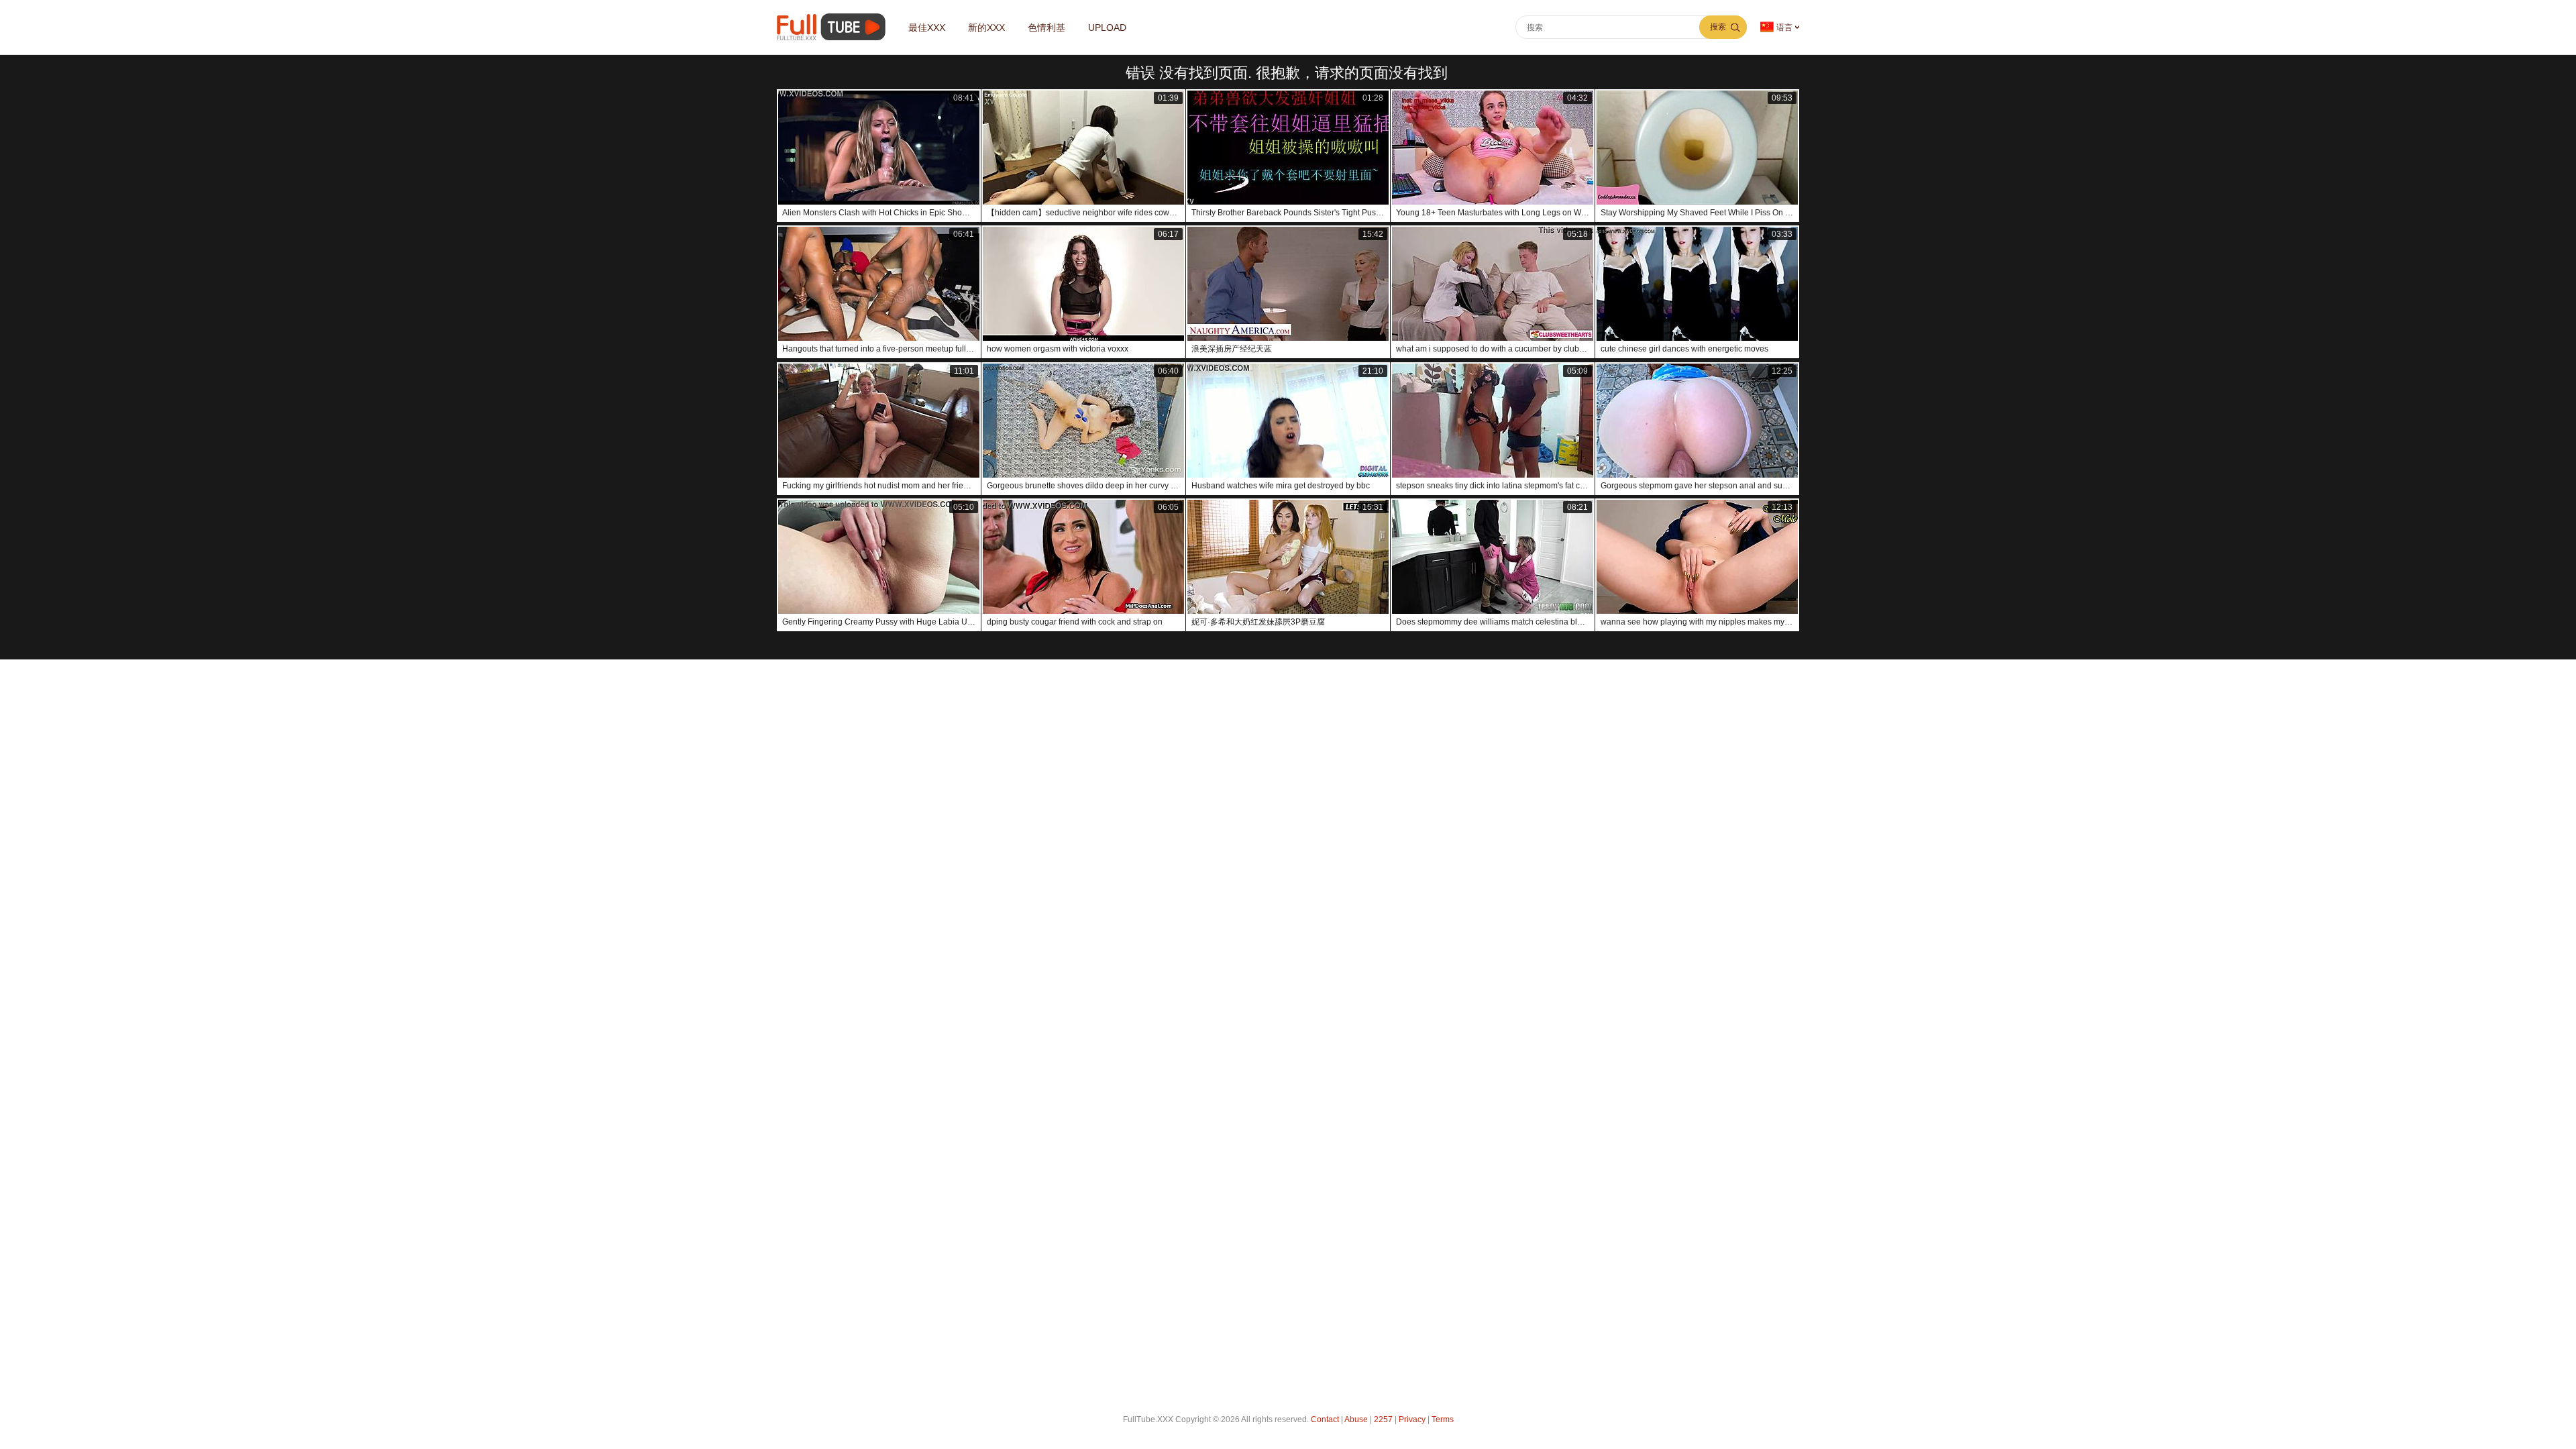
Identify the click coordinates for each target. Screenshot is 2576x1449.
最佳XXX (927, 28)
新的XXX (986, 28)
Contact (1325, 1419)
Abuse (1356, 1419)
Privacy (1412, 1419)
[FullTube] (834, 27)
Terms (1443, 1419)
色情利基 (1046, 28)
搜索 (1718, 27)
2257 (1383, 1419)
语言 (1784, 28)
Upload (1107, 28)
